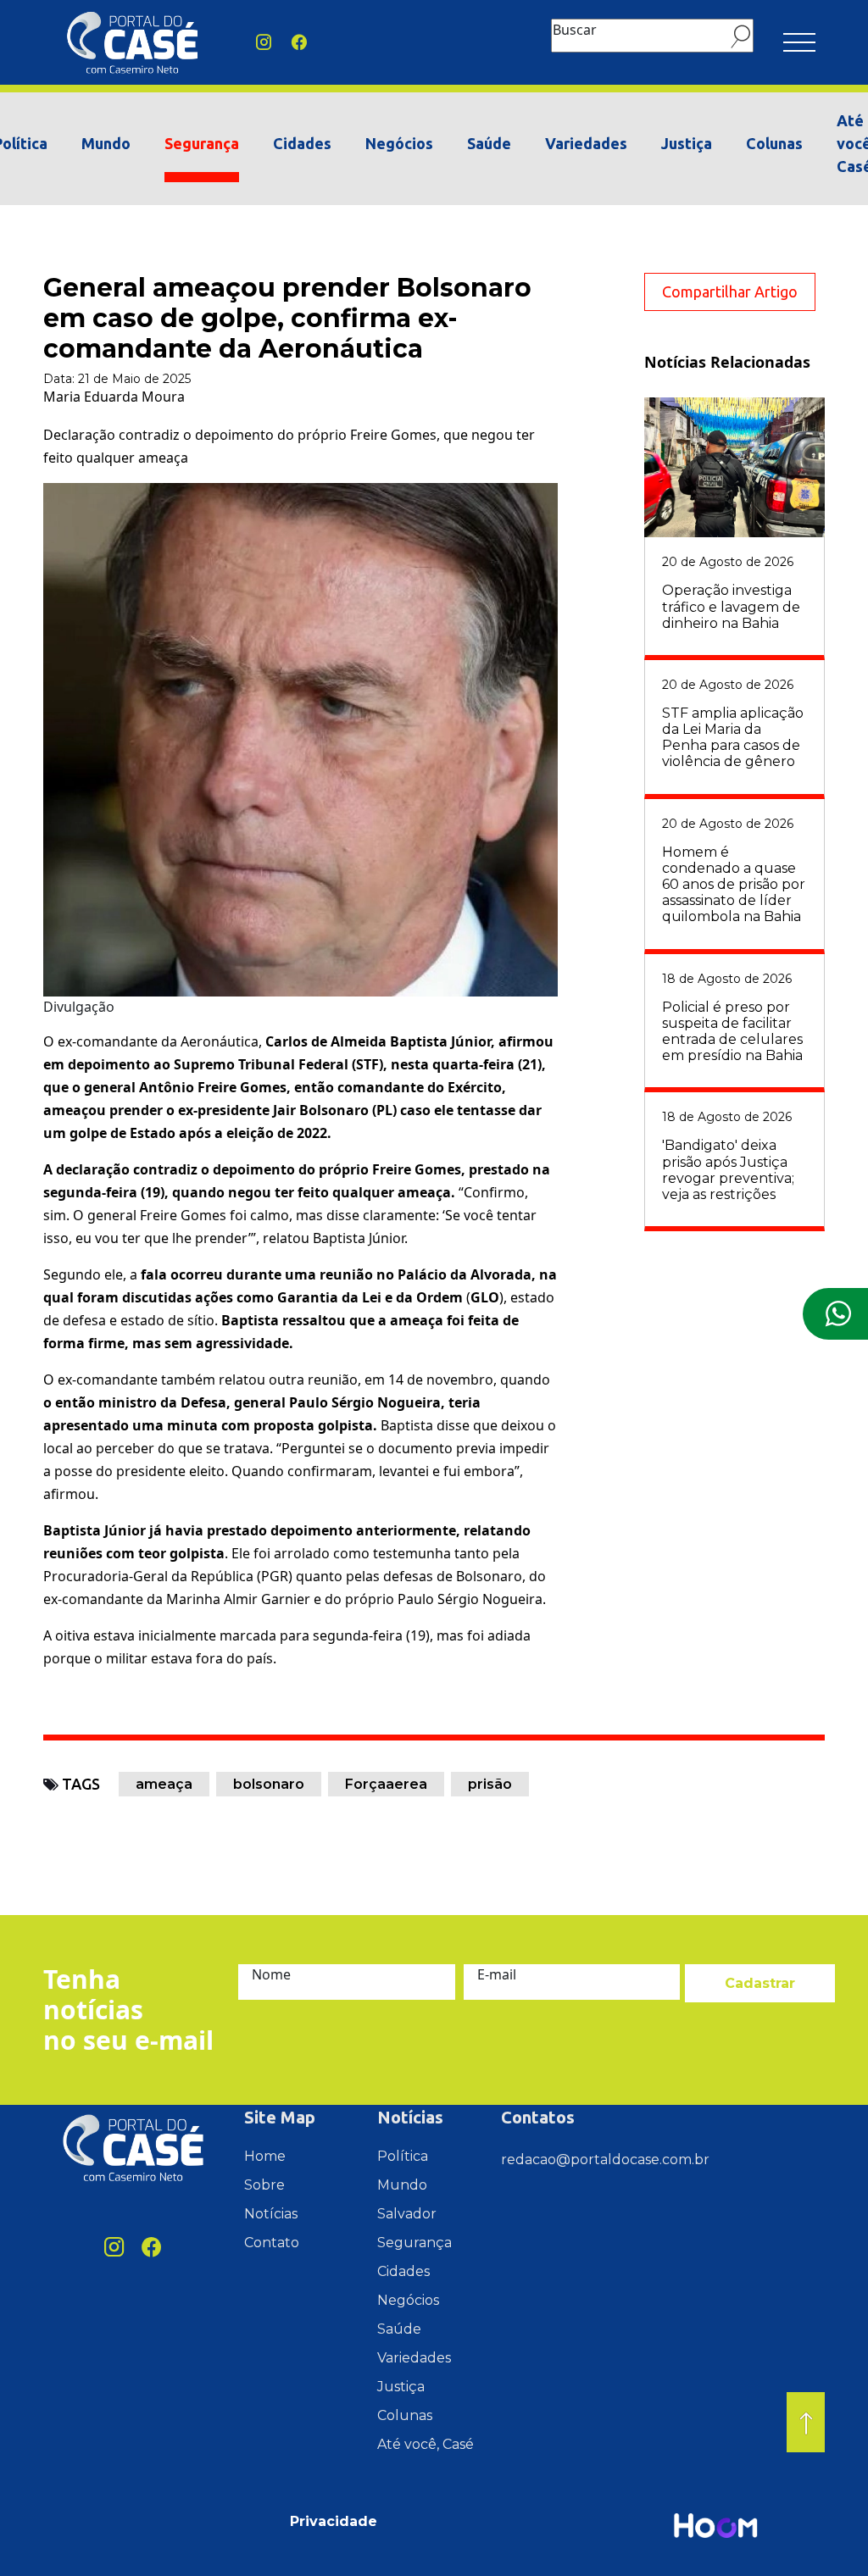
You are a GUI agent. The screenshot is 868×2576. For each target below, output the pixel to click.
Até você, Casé (426, 2444)
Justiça (687, 143)
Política (403, 2156)
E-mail (497, 1974)
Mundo (106, 143)
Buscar (575, 30)
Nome (271, 1974)
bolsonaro (269, 1784)
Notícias (271, 2214)
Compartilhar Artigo (730, 291)
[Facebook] (299, 43)
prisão (490, 1784)
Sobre (264, 2185)
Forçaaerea (386, 1784)
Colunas (774, 143)
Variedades (586, 143)
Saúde (489, 143)
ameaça (164, 1784)
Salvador (407, 2214)
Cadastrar (760, 1983)
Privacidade (334, 2521)
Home (265, 2156)
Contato (272, 2243)
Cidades (302, 143)
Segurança (202, 143)
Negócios (399, 143)
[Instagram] (264, 43)
